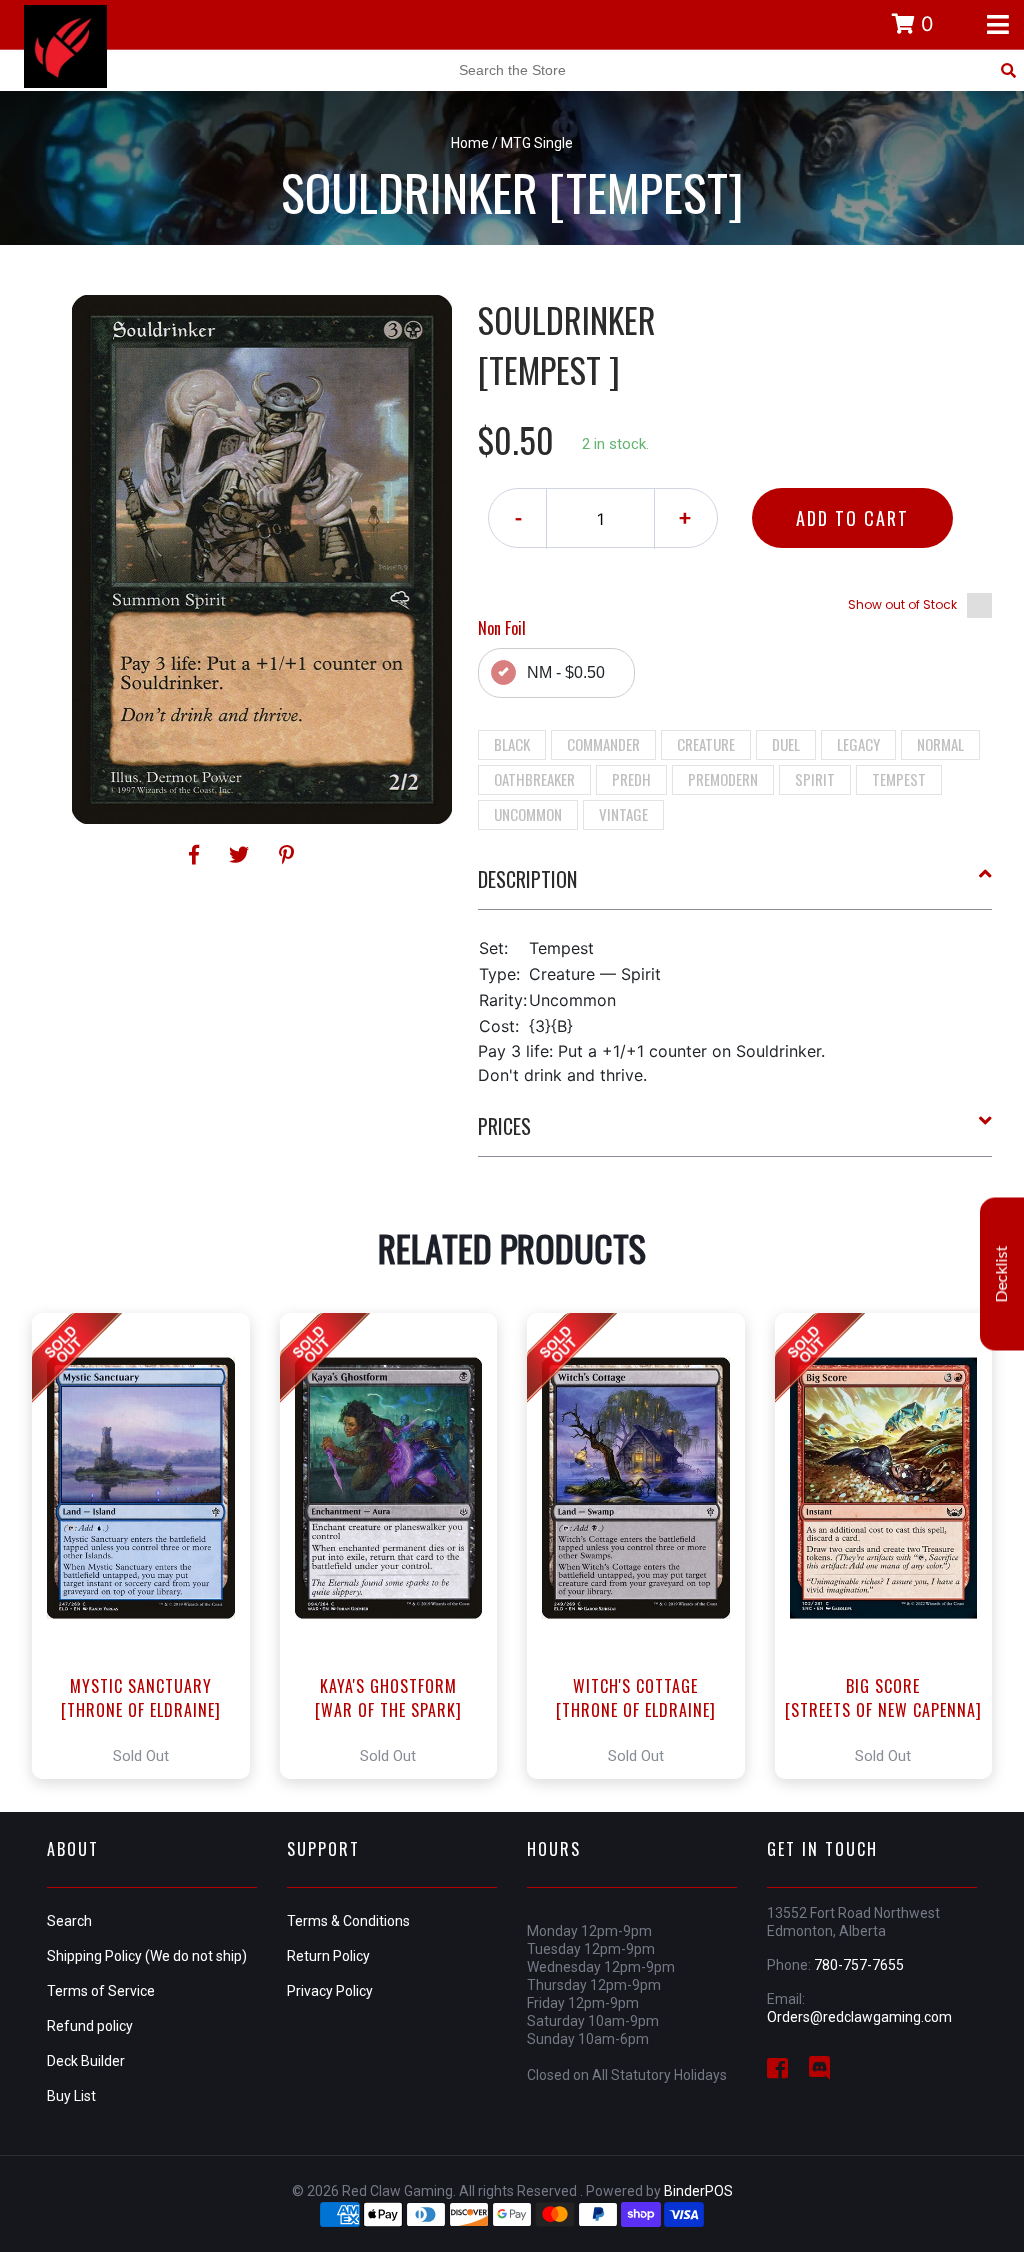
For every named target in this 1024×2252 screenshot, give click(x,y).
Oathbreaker (534, 779)
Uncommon (528, 814)
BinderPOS (698, 2191)
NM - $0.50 (566, 672)
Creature (706, 744)
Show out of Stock (902, 604)
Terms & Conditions (348, 1921)
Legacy (858, 744)
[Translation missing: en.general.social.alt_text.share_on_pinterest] (286, 855)
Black (512, 744)
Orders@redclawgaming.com (859, 2017)
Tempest (899, 779)
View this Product (149, 1546)
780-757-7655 (859, 1965)
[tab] (735, 887)
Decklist (1002, 1274)
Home (470, 143)
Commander (603, 744)
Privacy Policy (330, 1991)
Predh (631, 779)
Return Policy (328, 1956)
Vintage (623, 814)
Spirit (815, 779)
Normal (940, 744)
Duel (786, 744)
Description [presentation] (527, 879)
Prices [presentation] (504, 1126)
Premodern (723, 779)
